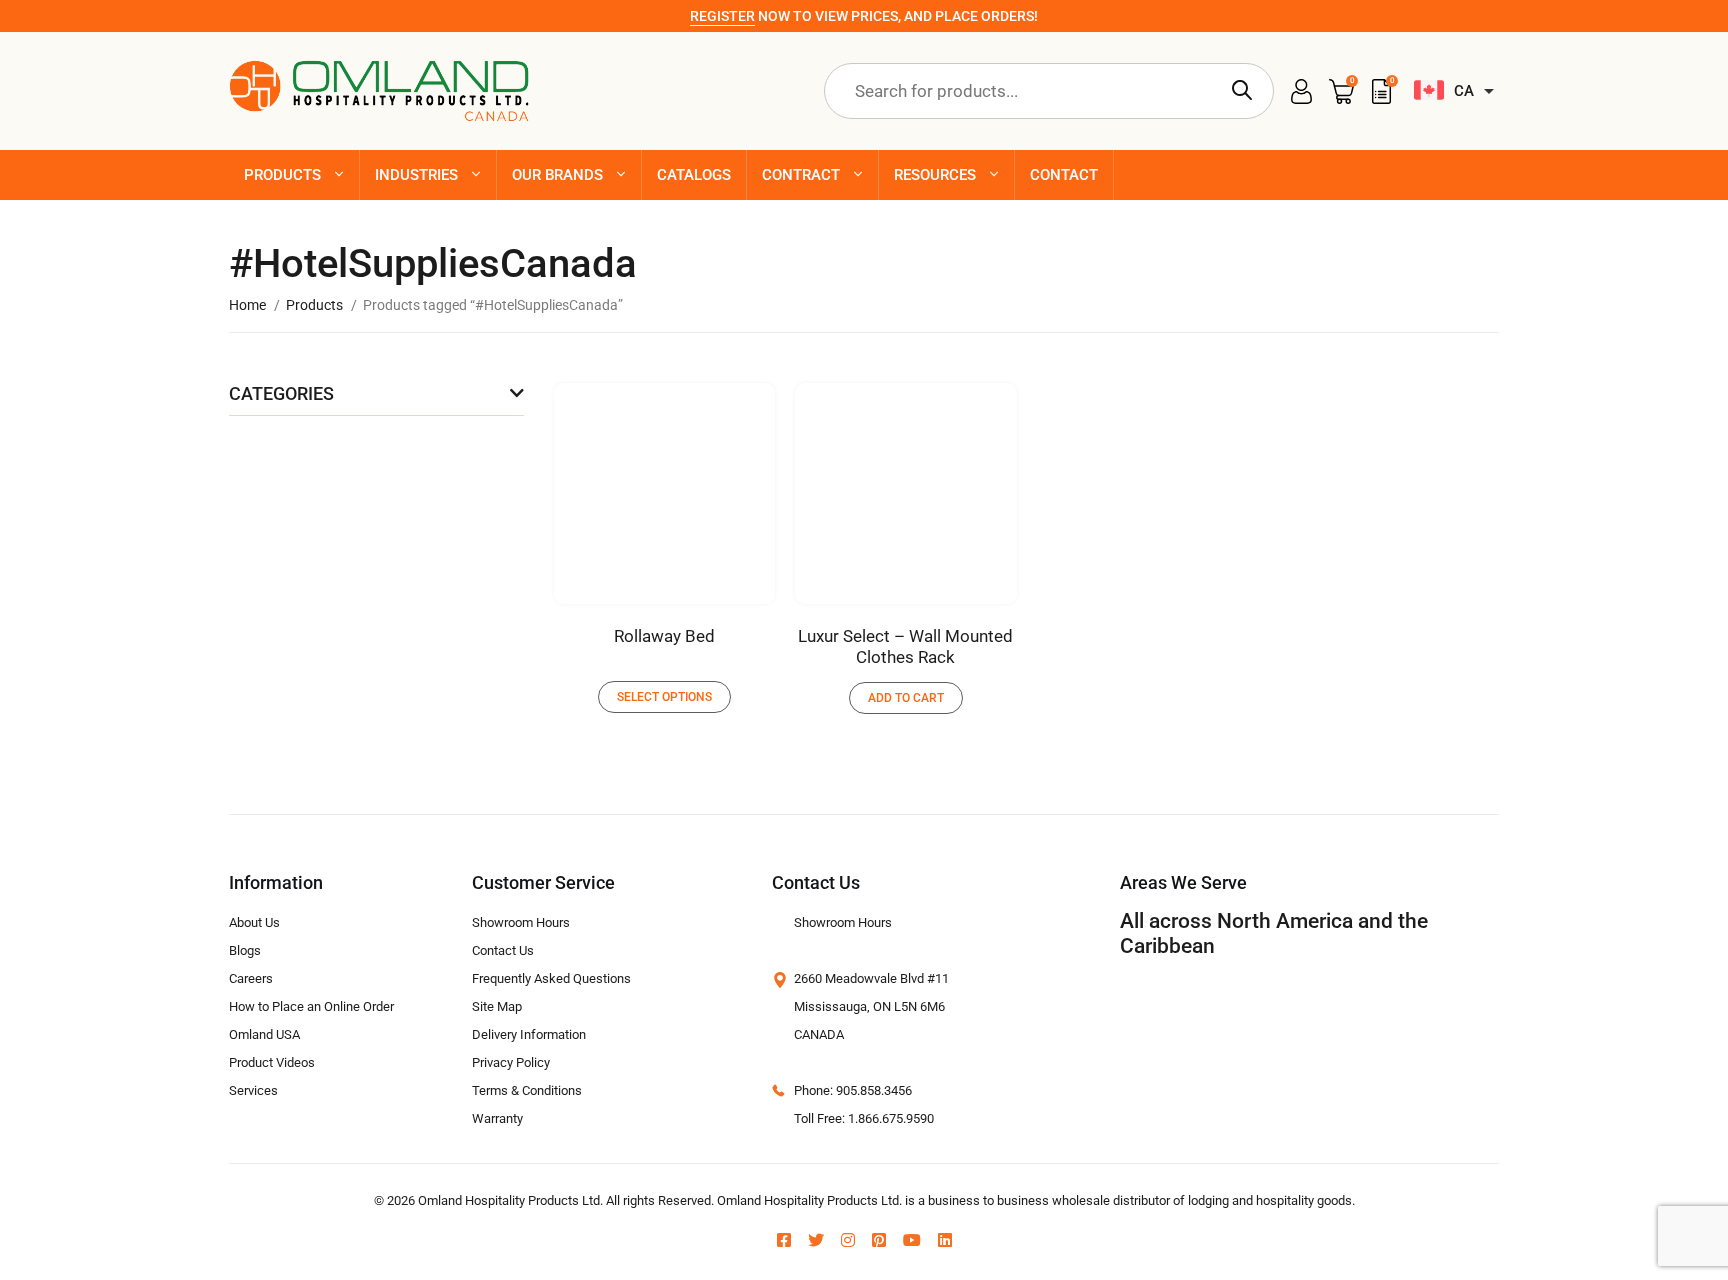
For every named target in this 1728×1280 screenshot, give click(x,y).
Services (253, 1090)
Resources (935, 175)
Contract (801, 175)
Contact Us (503, 950)
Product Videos (272, 1062)
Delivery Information (529, 1034)
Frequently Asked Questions (551, 978)
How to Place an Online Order (311, 1006)
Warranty (497, 1118)
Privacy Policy (511, 1062)
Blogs (245, 950)
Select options (664, 697)
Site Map (497, 1006)
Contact (1064, 175)
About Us (254, 922)
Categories (281, 393)
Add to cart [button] (906, 698)
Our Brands (557, 175)
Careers (251, 978)
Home (247, 305)
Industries (416, 175)
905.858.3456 (874, 1090)
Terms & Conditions (527, 1090)
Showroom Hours (521, 922)
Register (722, 16)
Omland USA (264, 1034)
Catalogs (694, 175)
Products (282, 175)
